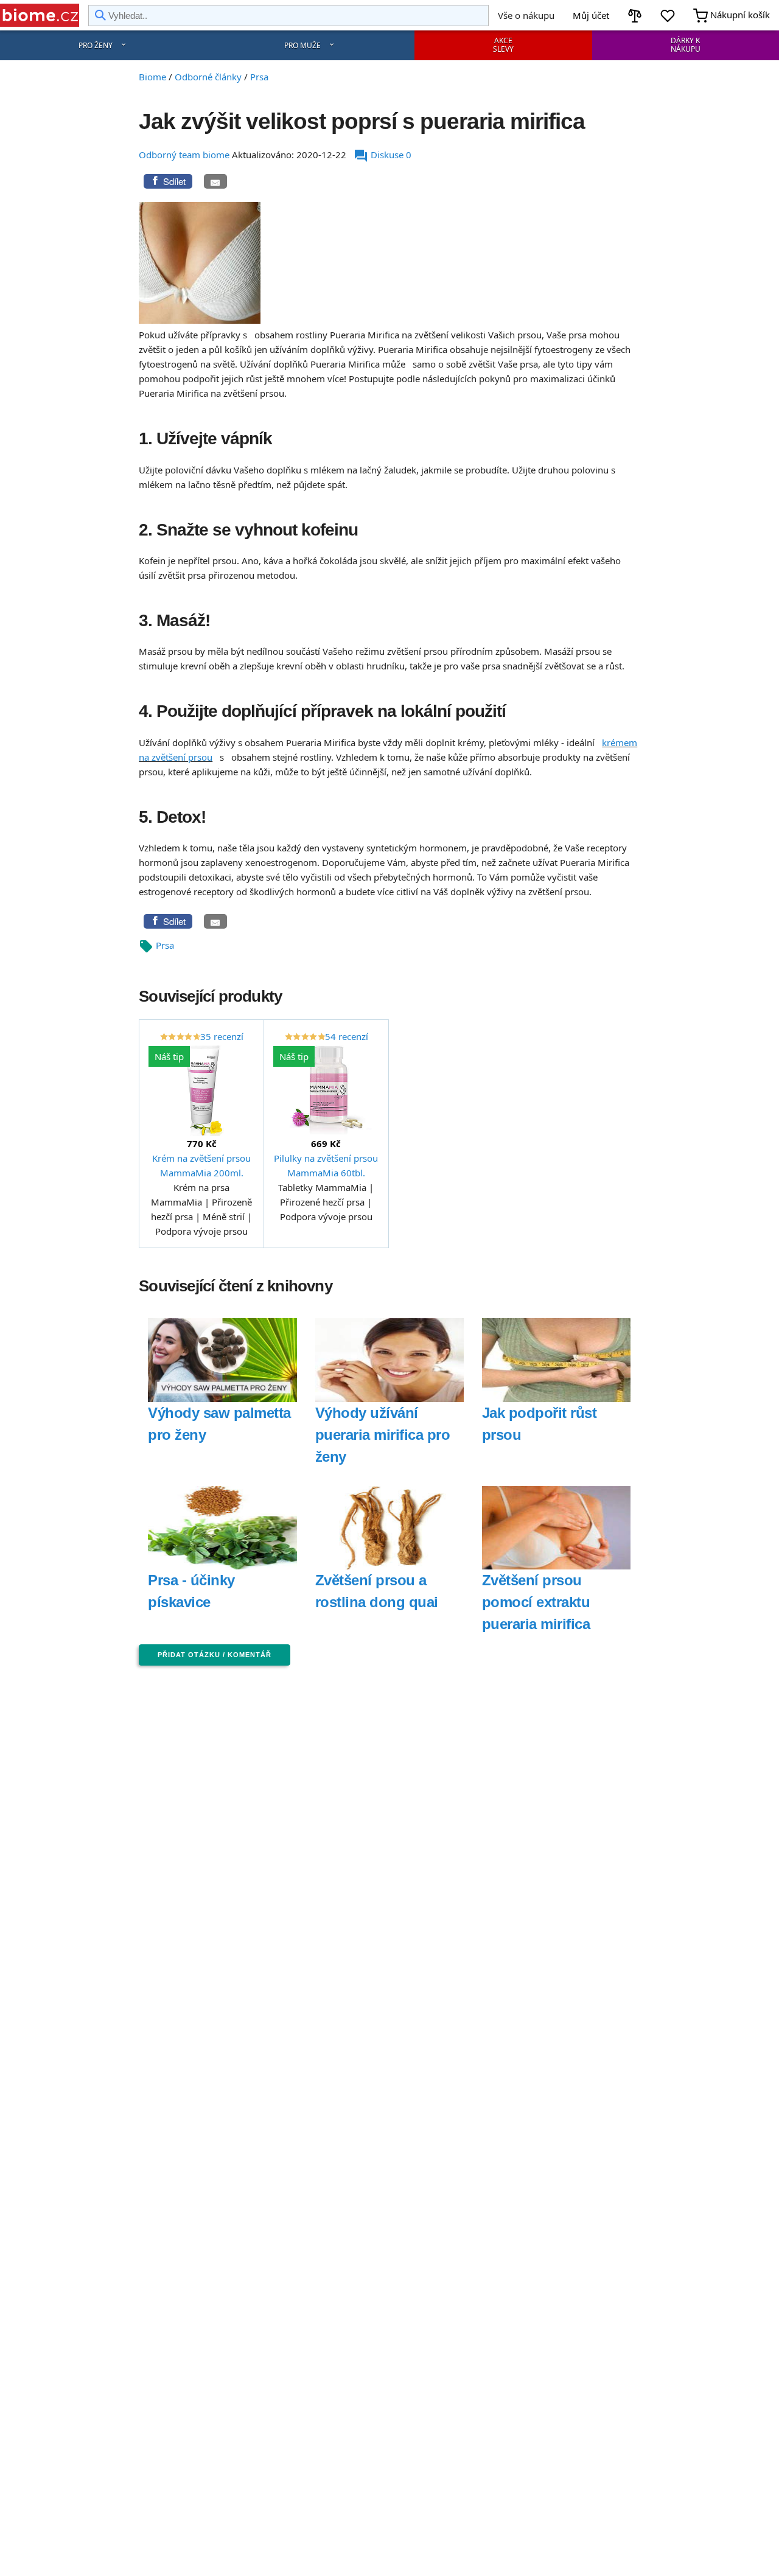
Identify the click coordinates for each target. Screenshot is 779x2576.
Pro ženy (96, 45)
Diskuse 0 (383, 155)
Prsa (165, 945)
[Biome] (40, 15)
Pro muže (302, 45)
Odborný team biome (184, 155)
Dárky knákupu (686, 45)
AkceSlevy (503, 45)
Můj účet (591, 15)
